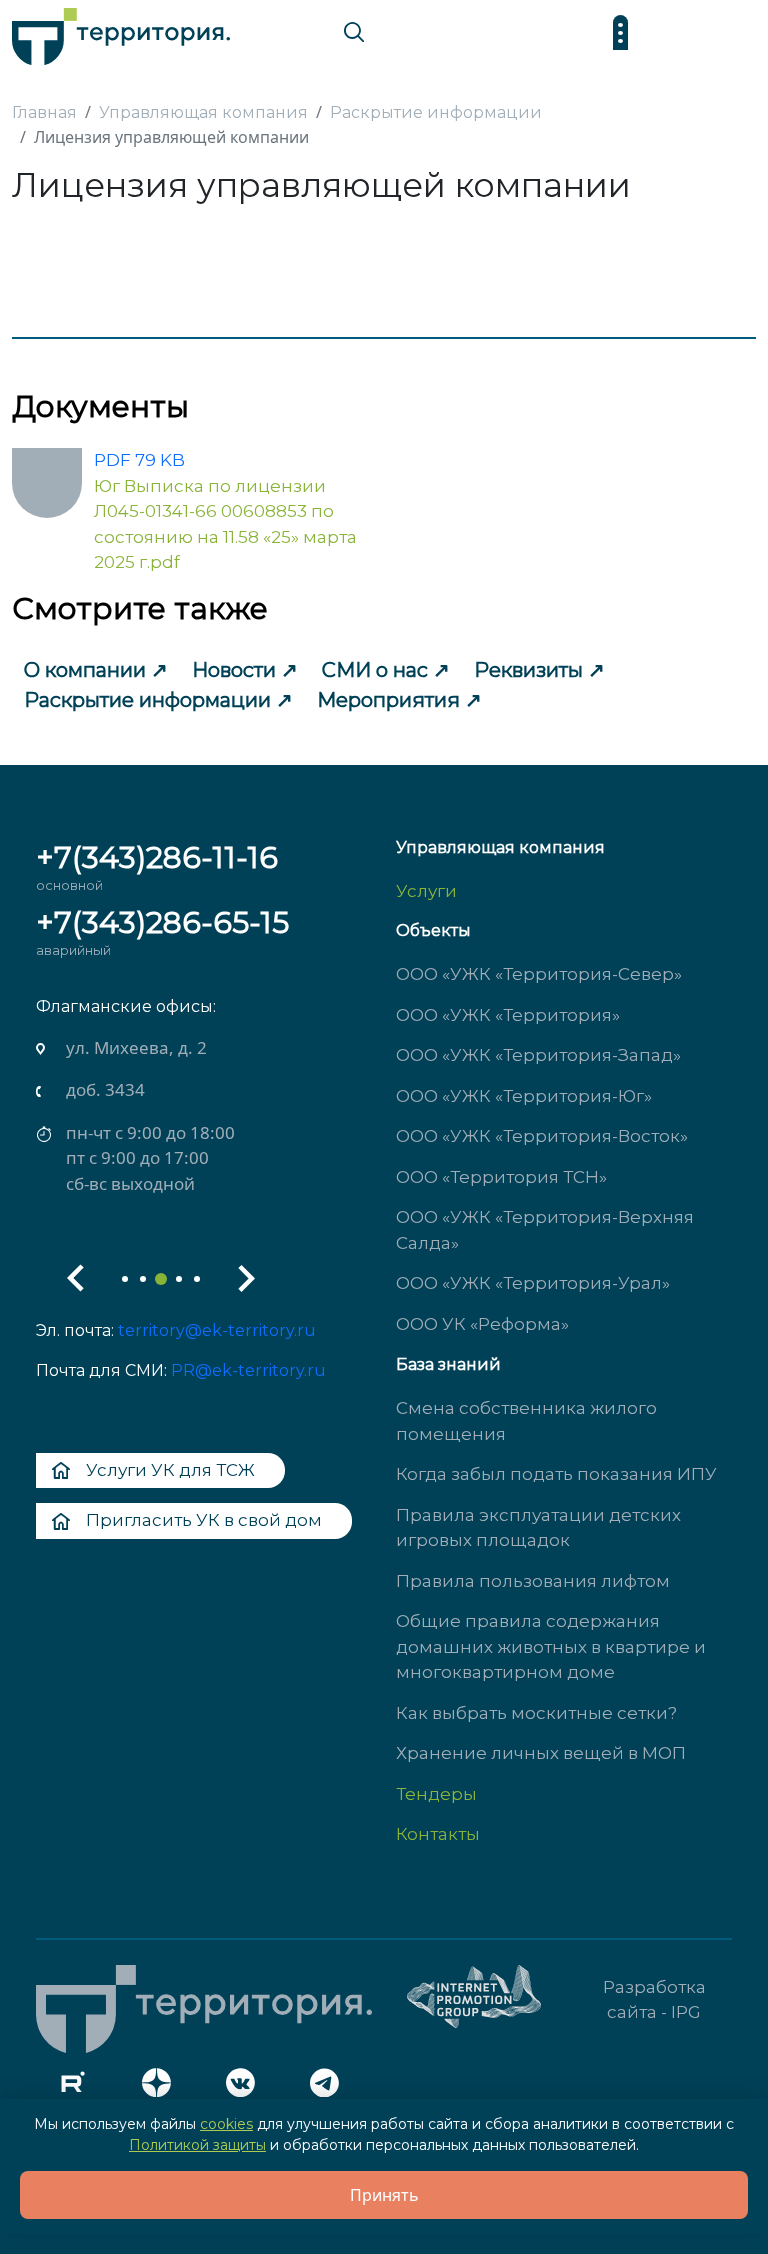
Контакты (438, 1834)
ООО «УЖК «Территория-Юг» (524, 1096)
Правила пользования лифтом (533, 1581)
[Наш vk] (246, 2088)
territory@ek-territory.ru (217, 1330)
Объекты (433, 930)
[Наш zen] (162, 2088)
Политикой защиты (197, 2145)
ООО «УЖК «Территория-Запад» (538, 1055)
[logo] (121, 31)
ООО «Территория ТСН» (501, 1177)
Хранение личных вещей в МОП (541, 1753)
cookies (226, 2124)
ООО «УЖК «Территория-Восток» (542, 1136)
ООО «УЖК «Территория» (508, 1015)
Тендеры (436, 1794)
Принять (384, 2195)
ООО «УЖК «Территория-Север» (539, 974)
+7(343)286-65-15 (162, 922)
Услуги (426, 891)
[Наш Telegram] (330, 2088)
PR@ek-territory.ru (248, 1370)
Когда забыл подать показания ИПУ (556, 1474)
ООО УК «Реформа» (482, 1324)
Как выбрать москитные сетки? (536, 1713)
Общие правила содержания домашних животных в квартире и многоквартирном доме (551, 1646)
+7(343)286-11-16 (157, 857)
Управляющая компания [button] (500, 847)
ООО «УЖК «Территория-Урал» (533, 1283)
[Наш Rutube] (78, 2088)
